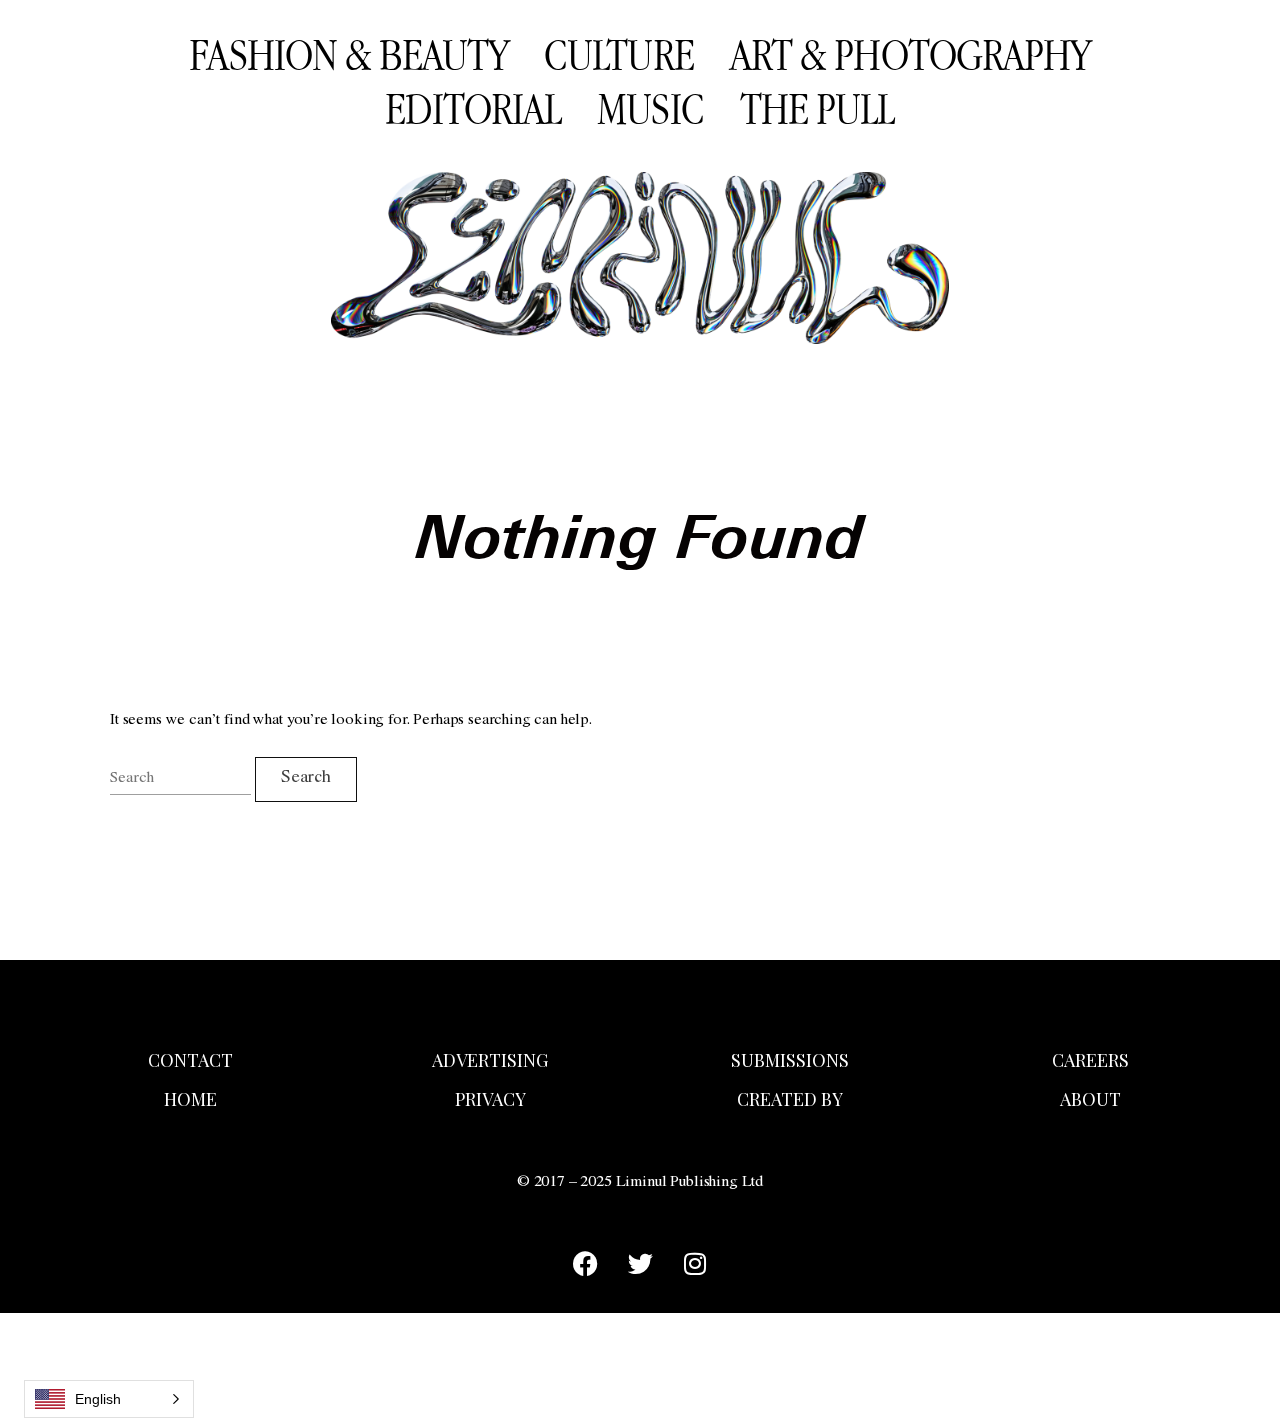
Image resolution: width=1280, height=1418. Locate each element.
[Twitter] (640, 1263)
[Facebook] (585, 1263)
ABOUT (1090, 1099)
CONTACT (190, 1060)
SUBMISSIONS (790, 1060)
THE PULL (817, 108)
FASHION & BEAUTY (348, 54)
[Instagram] (695, 1263)
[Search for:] (180, 779)
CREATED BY (790, 1099)
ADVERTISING (490, 1060)
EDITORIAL (473, 108)
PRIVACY (490, 1099)
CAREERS (1090, 1060)
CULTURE (619, 54)
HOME (190, 1099)
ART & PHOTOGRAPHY (910, 54)
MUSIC (650, 108)
